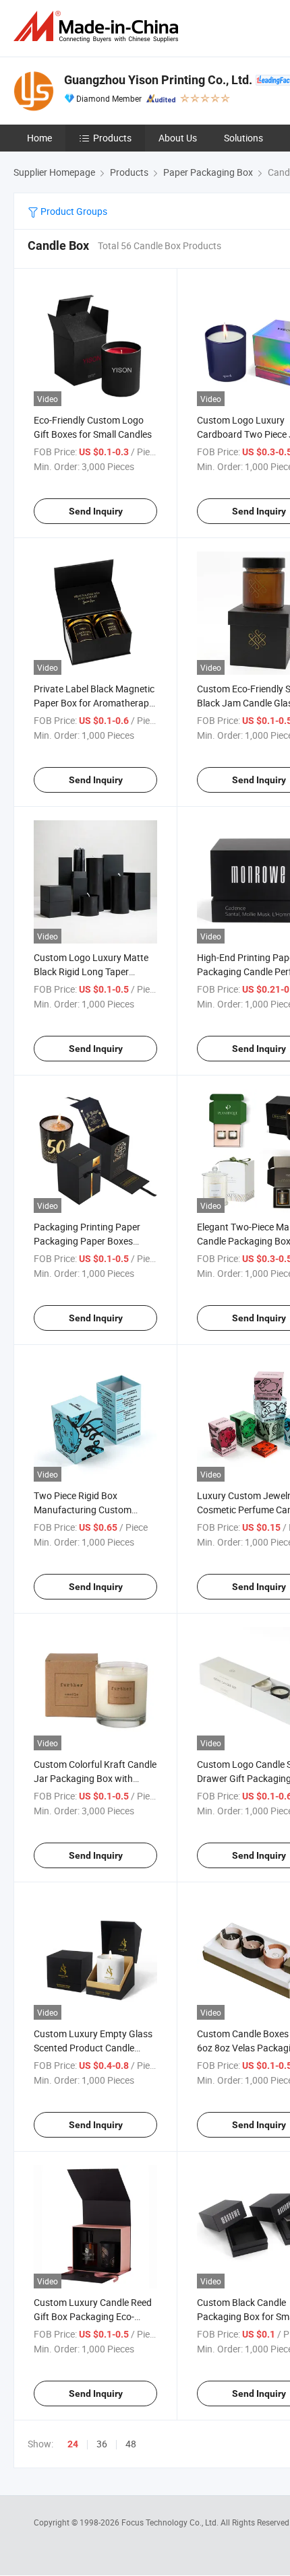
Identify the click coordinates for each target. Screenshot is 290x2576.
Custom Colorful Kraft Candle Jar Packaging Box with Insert (95, 1778)
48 (131, 2444)
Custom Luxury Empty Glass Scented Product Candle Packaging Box (93, 2048)
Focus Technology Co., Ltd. (171, 2522)
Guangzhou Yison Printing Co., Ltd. (158, 80)
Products (112, 138)
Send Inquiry (96, 511)
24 (73, 2444)
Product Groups (73, 211)
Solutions (243, 138)
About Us (178, 138)
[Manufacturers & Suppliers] (98, 27)
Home (39, 138)
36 (102, 2444)
